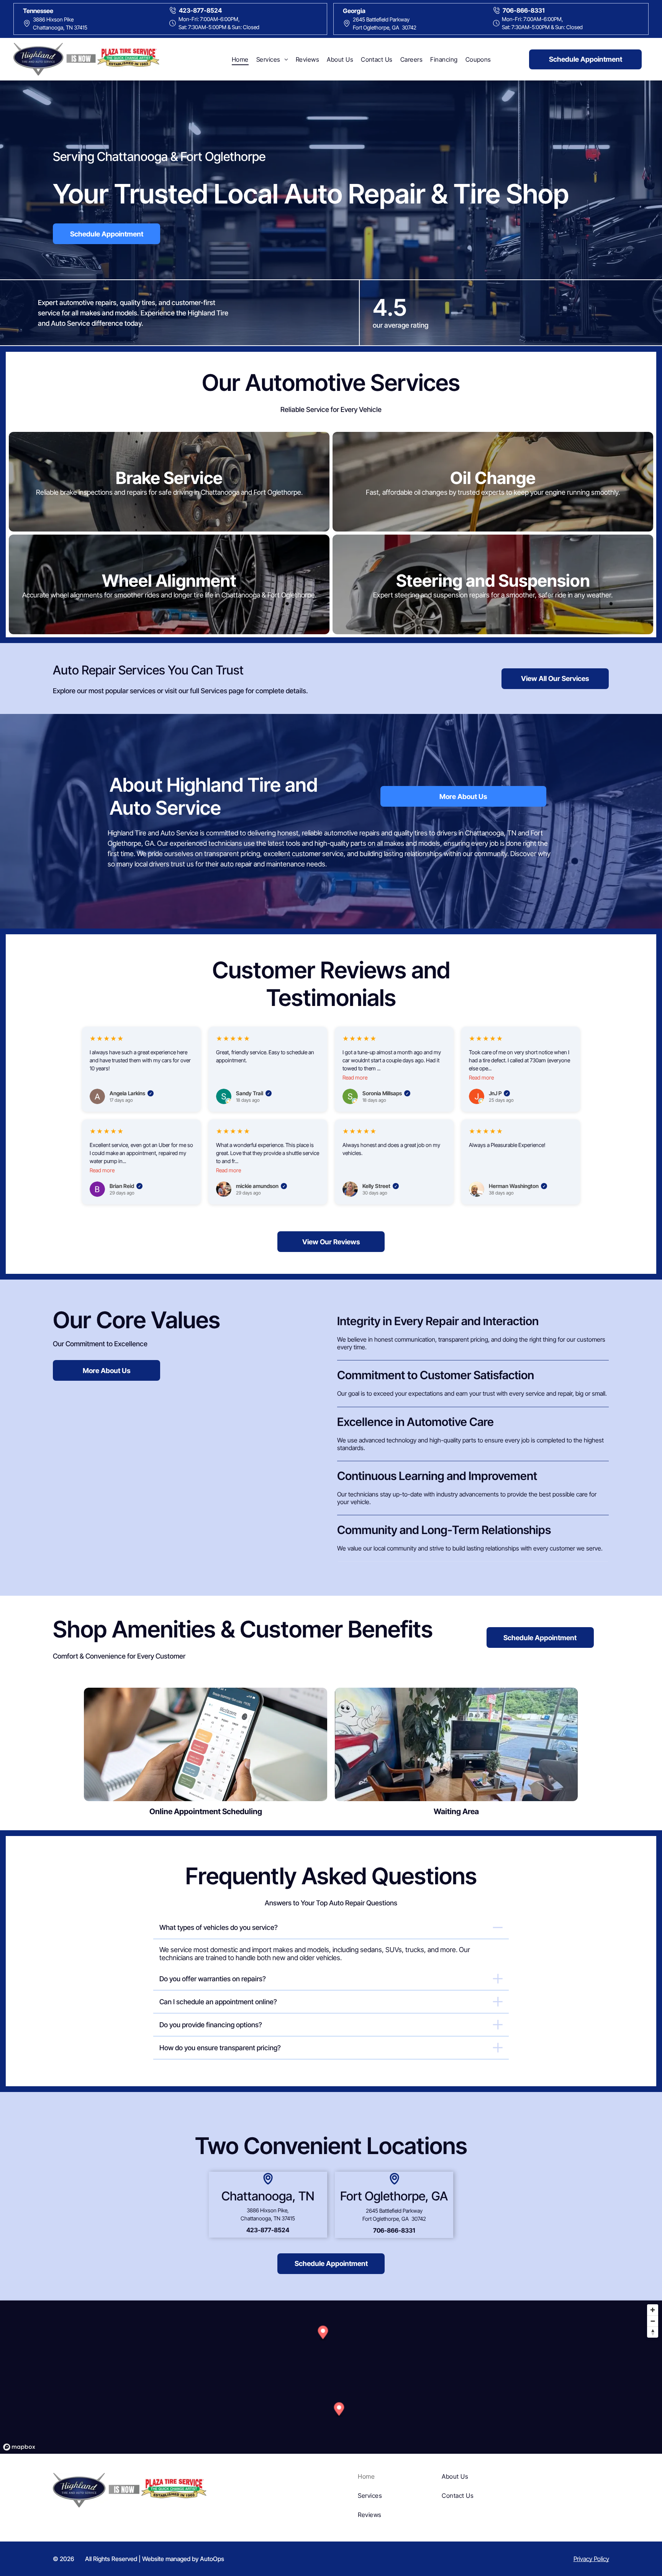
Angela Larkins (131, 1093)
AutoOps (212, 2559)
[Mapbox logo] (19, 2447)
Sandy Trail (253, 1093)
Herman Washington (517, 1186)
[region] (331, 2377)
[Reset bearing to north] (653, 2332)
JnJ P (499, 1093)
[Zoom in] (653, 2310)
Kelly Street (380, 1186)
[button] (339, 2410)
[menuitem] (240, 59)
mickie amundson (261, 1186)
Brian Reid (125, 1186)
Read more (355, 1077)
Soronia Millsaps (386, 1093)
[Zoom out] (653, 2321)
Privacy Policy (591, 2559)
